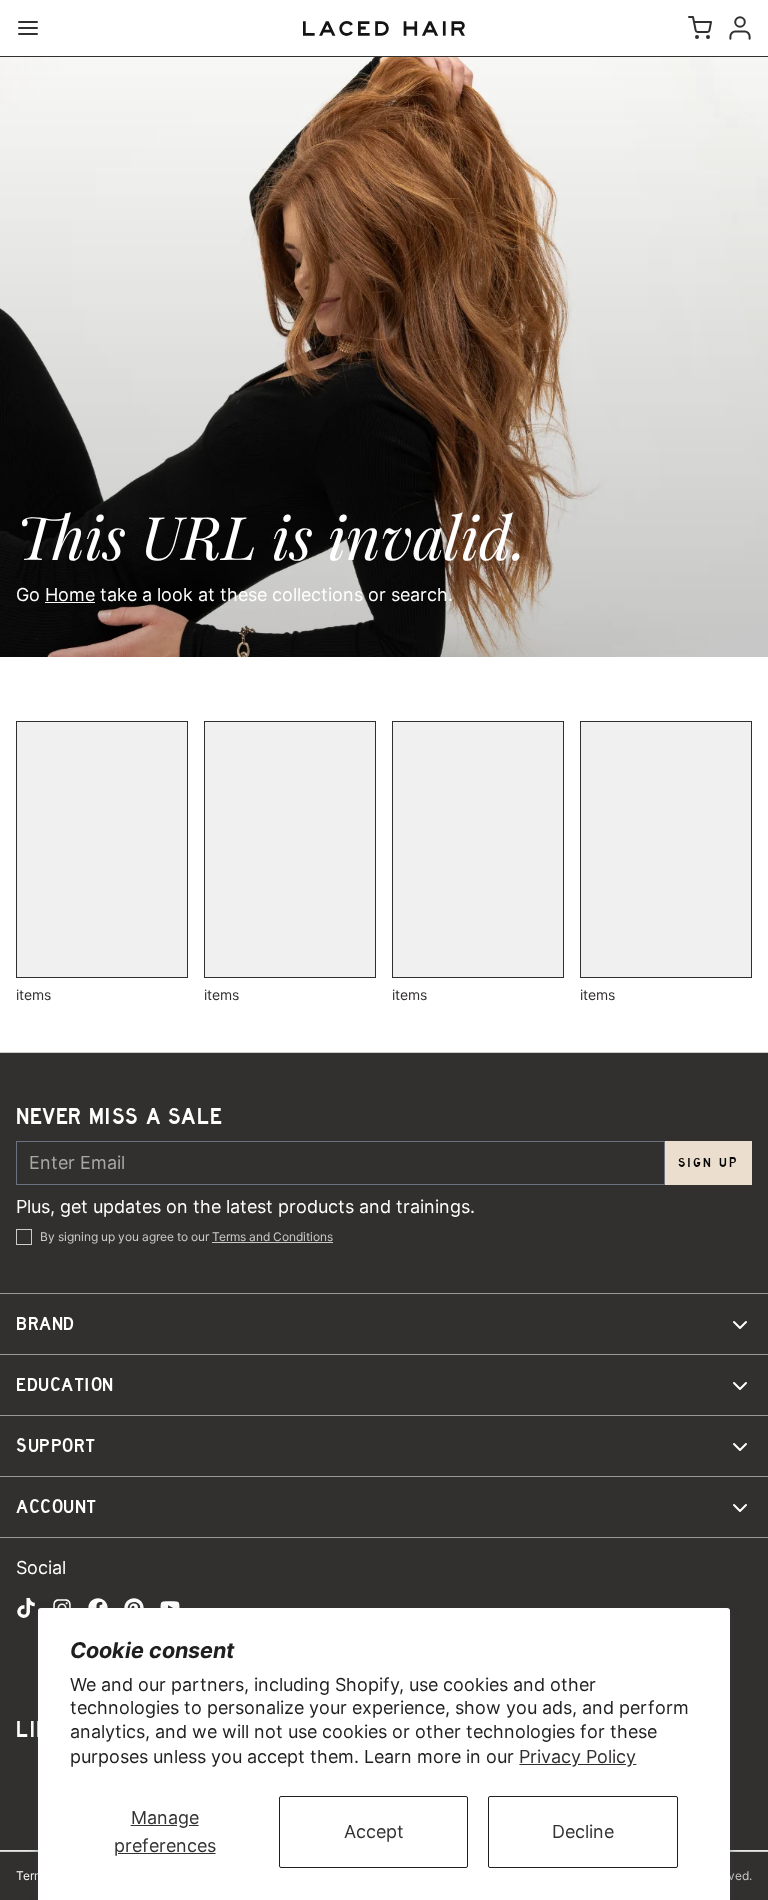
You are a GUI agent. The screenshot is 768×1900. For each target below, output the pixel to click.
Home (70, 594)
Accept (374, 1831)
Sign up (708, 1162)
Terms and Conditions (272, 1236)
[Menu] (36, 28)
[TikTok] (26, 1608)
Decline (583, 1831)
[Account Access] (736, 28)
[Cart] (696, 28)
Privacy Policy (577, 1756)
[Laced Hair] (384, 28)
